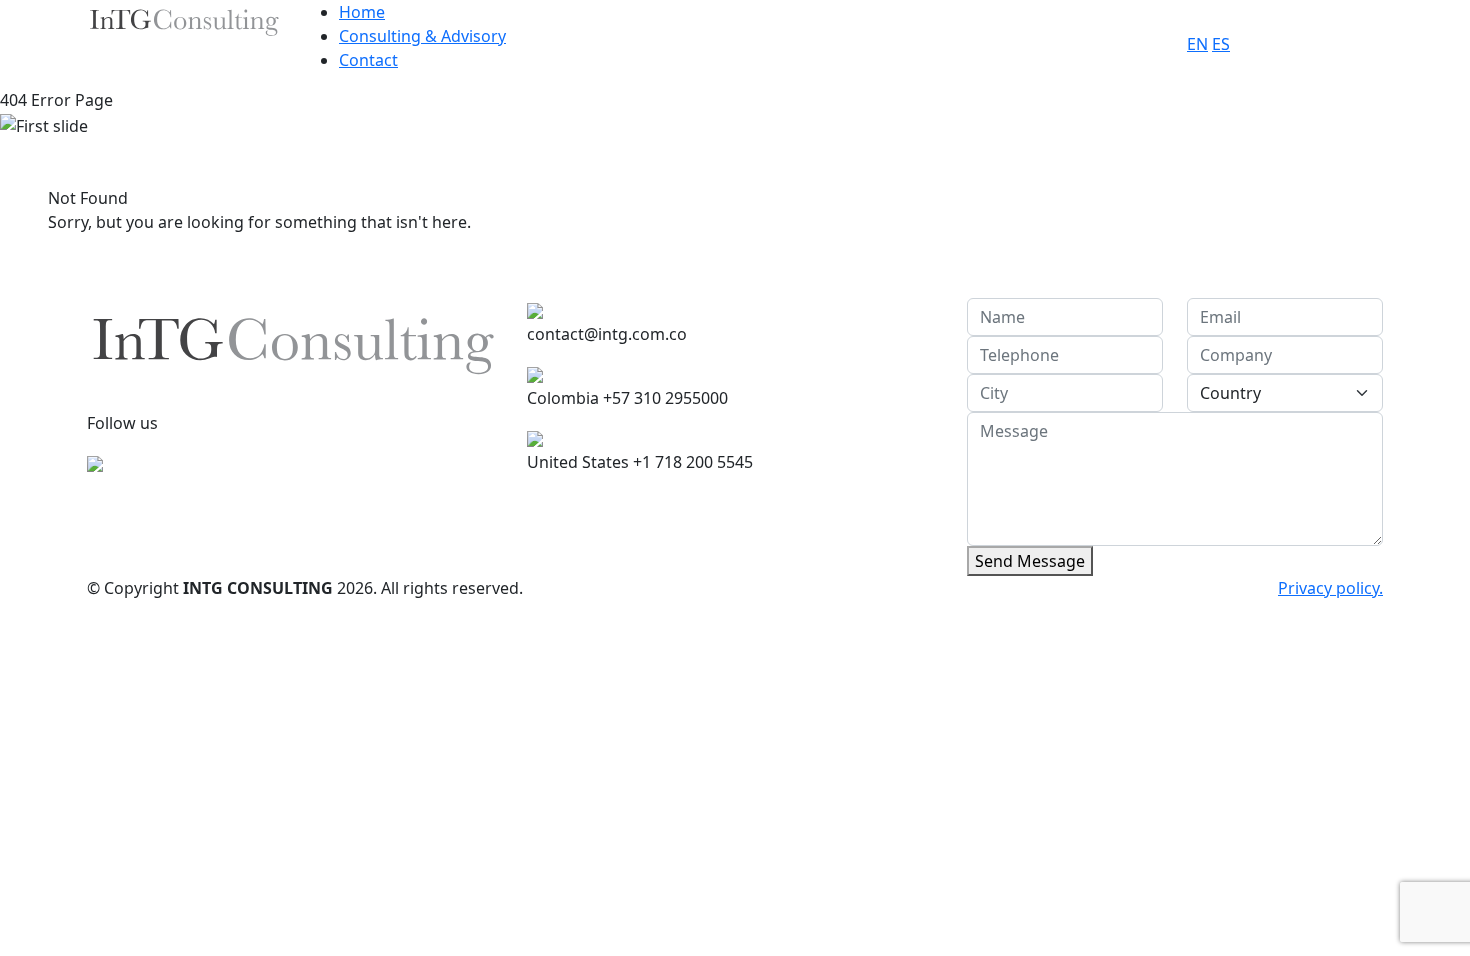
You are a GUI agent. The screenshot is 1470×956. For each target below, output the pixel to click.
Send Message (1030, 561)
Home (362, 12)
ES (1221, 44)
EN (1197, 44)
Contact (368, 60)
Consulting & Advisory (422, 36)
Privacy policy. (1330, 588)
